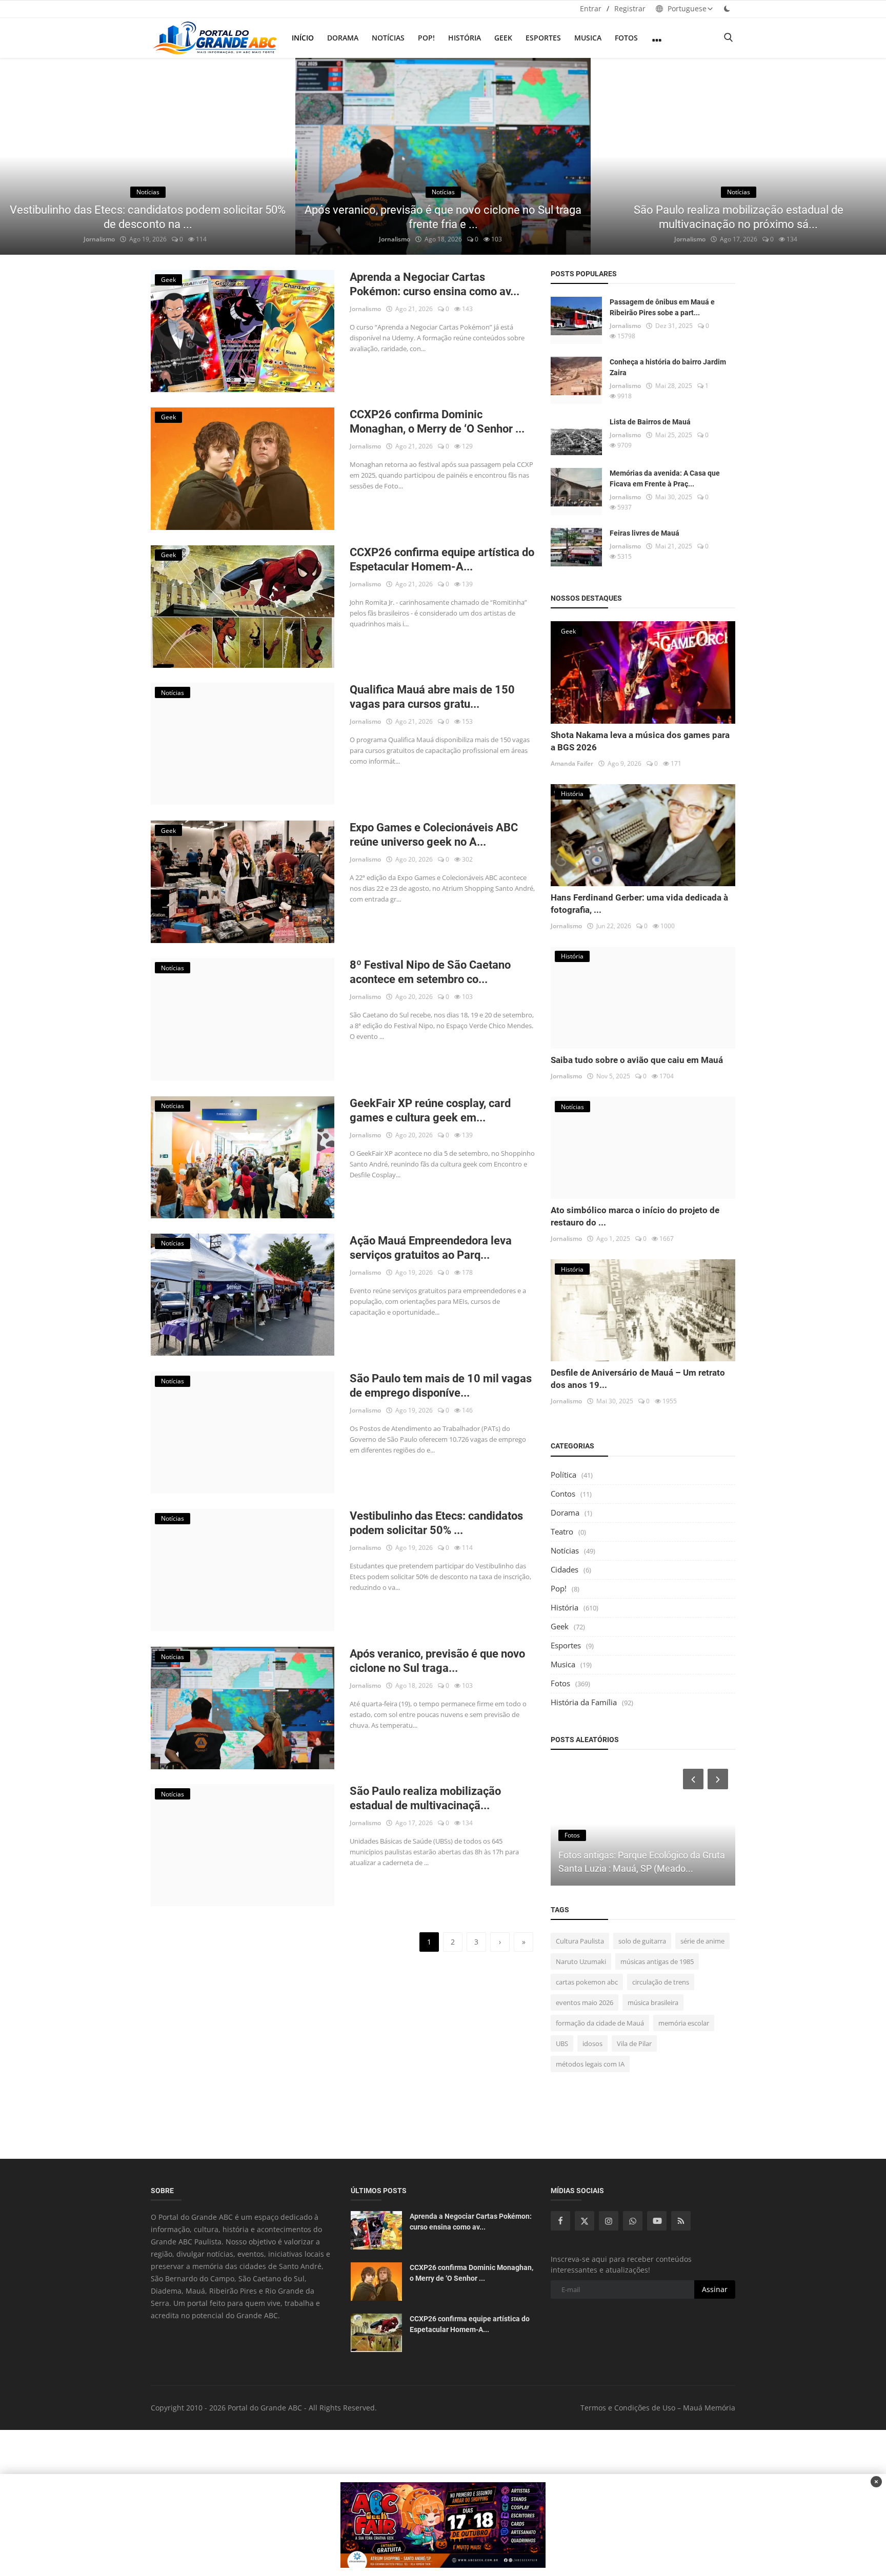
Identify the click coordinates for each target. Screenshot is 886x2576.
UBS (562, 2043)
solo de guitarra (642, 1941)
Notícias (388, 38)
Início (303, 38)
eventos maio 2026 (585, 2002)
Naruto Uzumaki (581, 1961)
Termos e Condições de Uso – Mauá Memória (658, 2408)
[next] (869, 156)
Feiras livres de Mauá (645, 533)
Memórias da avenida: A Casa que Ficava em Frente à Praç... (665, 478)
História (465, 38)
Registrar (630, 8)
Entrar (591, 8)
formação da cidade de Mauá (600, 2023)
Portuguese (686, 8)
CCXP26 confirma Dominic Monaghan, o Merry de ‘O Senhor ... (437, 422)
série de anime (702, 1941)
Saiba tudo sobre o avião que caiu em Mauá (637, 1060)
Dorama (343, 38)
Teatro (562, 1531)
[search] (728, 38)
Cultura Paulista (580, 1941)
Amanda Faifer (572, 763)
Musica (588, 38)
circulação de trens (661, 1982)
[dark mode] (727, 8)
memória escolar (684, 2023)
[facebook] (560, 2221)
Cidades (565, 1569)
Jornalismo (99, 239)
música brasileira (653, 2002)
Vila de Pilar (634, 2043)
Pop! (426, 38)
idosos (592, 2043)
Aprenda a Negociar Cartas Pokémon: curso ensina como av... (435, 284)
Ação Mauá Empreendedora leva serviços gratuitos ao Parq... (431, 1248)
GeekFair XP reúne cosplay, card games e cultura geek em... (430, 1110)
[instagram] (609, 2221)
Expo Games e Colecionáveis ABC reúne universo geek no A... (434, 835)
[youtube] (657, 2221)
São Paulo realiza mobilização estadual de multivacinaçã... (425, 1798)
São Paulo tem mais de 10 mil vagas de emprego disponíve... (441, 1386)
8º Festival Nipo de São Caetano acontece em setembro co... (430, 972)
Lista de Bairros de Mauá (650, 422)
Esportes (543, 38)
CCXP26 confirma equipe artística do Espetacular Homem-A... (442, 559)
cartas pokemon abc (587, 1982)
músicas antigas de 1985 (657, 1961)
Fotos (626, 38)
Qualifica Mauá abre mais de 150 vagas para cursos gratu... (432, 697)
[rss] (681, 2221)
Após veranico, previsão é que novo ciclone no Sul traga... (437, 1661)
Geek (503, 38)
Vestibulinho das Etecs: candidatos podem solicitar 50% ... (436, 1523)
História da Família (584, 1702)
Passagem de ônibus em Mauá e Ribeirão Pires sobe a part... (662, 307)
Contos (563, 1494)
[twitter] (585, 2221)
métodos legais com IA (590, 2064)
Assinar (715, 2289)
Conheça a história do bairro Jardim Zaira (668, 367)
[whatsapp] (633, 2221)
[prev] (17, 156)
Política (563, 1475)
